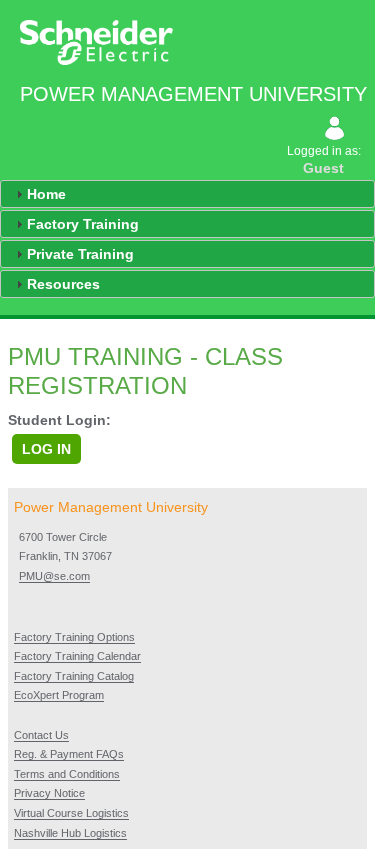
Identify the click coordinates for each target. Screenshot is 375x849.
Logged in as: (325, 160)
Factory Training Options (74, 637)
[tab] (187, 194)
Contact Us (41, 735)
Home (46, 194)
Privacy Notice (49, 793)
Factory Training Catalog (74, 676)
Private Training (80, 254)
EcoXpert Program (59, 695)
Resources (63, 284)
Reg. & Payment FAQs (69, 754)
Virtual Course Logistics (71, 813)
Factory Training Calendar (77, 656)
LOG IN (46, 449)
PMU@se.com (54, 576)
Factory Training (83, 224)
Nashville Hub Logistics (70, 833)
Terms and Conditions (67, 774)
